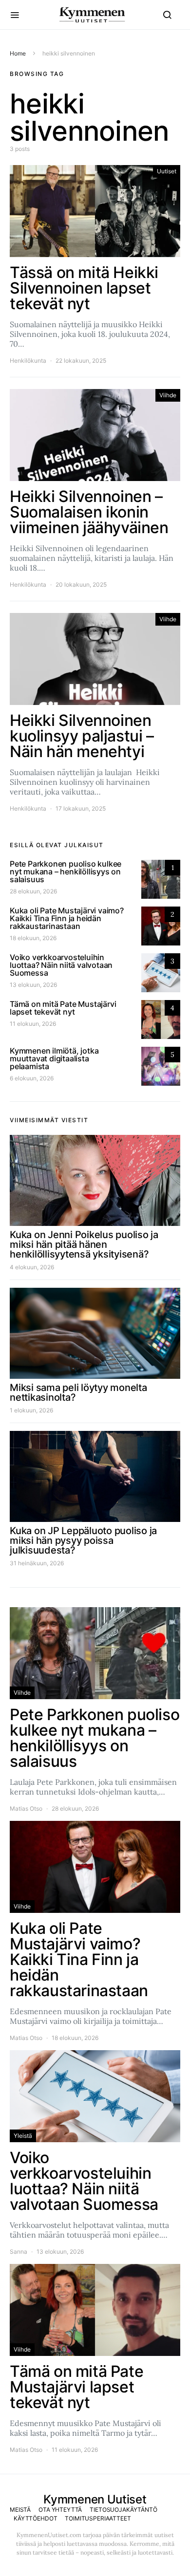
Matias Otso (26, 1808)
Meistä (20, 2510)
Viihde (168, 395)
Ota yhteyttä (60, 2510)
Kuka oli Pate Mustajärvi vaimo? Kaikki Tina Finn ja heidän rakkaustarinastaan (67, 918)
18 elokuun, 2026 (33, 938)
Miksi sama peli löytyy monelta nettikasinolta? (78, 1392)
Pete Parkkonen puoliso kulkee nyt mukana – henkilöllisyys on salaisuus (66, 871)
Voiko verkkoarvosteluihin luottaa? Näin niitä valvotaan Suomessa (61, 965)
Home (18, 53)
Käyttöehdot (35, 2518)
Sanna (19, 2252)
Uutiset (167, 171)
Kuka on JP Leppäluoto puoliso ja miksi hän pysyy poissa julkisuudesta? (83, 1540)
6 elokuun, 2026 (32, 1078)
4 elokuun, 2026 (32, 1267)
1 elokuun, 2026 (31, 1410)
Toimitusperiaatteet (98, 2518)
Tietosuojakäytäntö (123, 2510)
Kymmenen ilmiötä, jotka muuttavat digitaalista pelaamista (54, 1058)
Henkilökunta (28, 361)
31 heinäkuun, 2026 (37, 1563)
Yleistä (23, 2136)
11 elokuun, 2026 (33, 1024)
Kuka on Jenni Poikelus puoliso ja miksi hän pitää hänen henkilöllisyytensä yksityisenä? (84, 1244)
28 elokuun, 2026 (33, 891)
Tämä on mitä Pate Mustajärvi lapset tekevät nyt (63, 1008)
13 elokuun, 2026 (33, 985)
